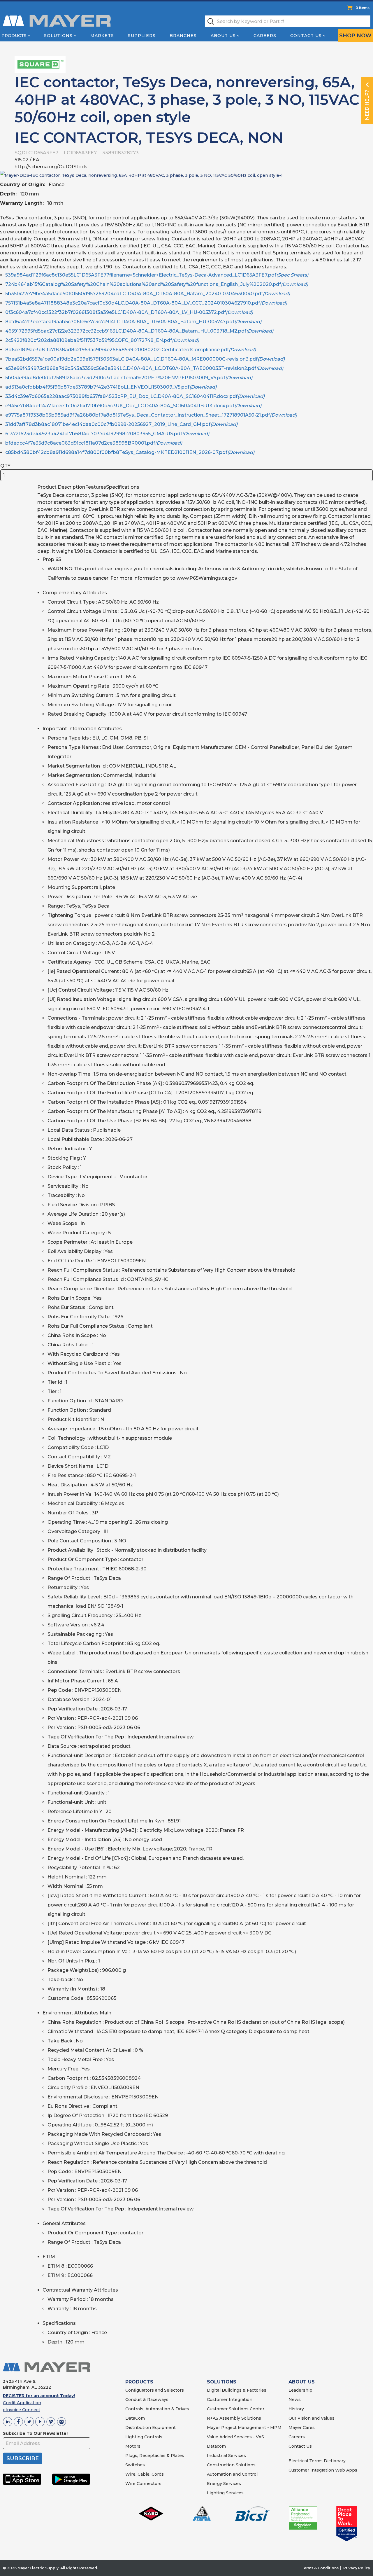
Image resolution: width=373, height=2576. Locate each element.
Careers (265, 36)
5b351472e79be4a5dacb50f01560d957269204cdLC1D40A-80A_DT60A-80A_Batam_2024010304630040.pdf (148, 294)
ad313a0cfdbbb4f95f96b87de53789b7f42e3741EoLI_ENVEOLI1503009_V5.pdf (111, 387)
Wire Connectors (143, 2484)
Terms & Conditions (320, 2568)
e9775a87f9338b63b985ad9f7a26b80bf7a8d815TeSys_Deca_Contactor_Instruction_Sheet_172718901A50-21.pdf (151, 415)
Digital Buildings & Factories (237, 2390)
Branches (183, 36)
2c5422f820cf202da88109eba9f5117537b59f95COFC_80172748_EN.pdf (102, 340)
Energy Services (224, 2484)
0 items (363, 8)
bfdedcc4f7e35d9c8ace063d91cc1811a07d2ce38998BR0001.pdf (94, 443)
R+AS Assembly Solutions (234, 2418)
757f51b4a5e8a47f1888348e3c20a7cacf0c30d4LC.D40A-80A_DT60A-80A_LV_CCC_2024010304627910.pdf (146, 303)
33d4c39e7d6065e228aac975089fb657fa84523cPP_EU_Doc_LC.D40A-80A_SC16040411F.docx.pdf (135, 396)
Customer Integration (230, 2400)
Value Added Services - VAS (235, 2437)
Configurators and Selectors (155, 2390)
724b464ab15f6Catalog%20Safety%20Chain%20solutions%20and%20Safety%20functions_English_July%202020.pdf (157, 284)
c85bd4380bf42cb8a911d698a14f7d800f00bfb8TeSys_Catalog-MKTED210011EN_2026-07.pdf (130, 452)
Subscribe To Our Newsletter (36, 2433)
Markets (102, 36)
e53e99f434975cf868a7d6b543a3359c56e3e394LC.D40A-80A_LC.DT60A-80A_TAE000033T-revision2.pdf (144, 368)
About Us (223, 36)
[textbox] (288, 21)
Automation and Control (232, 2474)
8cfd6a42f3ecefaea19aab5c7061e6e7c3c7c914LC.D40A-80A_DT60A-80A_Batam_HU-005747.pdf (133, 322)
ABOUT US (302, 2382)
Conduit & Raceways (147, 2400)
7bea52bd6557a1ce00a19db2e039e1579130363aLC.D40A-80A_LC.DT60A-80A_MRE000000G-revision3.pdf (145, 359)
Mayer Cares (302, 2428)
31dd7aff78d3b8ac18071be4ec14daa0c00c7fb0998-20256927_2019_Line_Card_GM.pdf (121, 424)
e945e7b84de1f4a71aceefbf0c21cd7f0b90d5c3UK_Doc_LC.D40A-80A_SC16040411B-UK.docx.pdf (133, 406)
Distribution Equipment (151, 2428)
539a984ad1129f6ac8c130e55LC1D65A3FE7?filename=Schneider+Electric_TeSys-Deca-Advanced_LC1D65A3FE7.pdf (157, 275)
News (295, 2400)
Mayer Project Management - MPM (244, 2428)
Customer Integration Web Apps (323, 2470)
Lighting (134, 2437)
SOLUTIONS (222, 2382)
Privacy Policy (357, 2568)
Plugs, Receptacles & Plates (155, 2456)
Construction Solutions (231, 2465)
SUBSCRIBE (23, 2458)
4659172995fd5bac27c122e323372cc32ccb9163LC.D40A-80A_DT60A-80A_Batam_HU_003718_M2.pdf (139, 331)
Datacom (216, 2446)
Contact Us (306, 36)
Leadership (300, 2390)
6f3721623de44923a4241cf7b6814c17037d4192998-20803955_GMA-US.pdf (107, 434)
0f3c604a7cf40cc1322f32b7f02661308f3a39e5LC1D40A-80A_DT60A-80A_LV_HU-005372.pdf (129, 312)
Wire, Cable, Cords (145, 2474)
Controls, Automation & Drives (157, 2409)
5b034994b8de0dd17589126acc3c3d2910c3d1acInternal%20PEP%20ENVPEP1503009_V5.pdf (129, 378)
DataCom (135, 2418)
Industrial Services (226, 2456)
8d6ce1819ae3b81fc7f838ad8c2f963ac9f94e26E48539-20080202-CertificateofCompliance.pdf (131, 350)
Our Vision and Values (312, 2418)
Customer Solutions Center (236, 2409)
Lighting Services (225, 2493)
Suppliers (142, 36)
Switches (135, 2465)
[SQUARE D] (40, 64)
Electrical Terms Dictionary (317, 2461)
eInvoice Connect (22, 2410)
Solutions (58, 36)
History (296, 2409)
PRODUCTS (139, 2382)
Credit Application (22, 2403)
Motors (133, 2446)
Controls (153, 2437)
